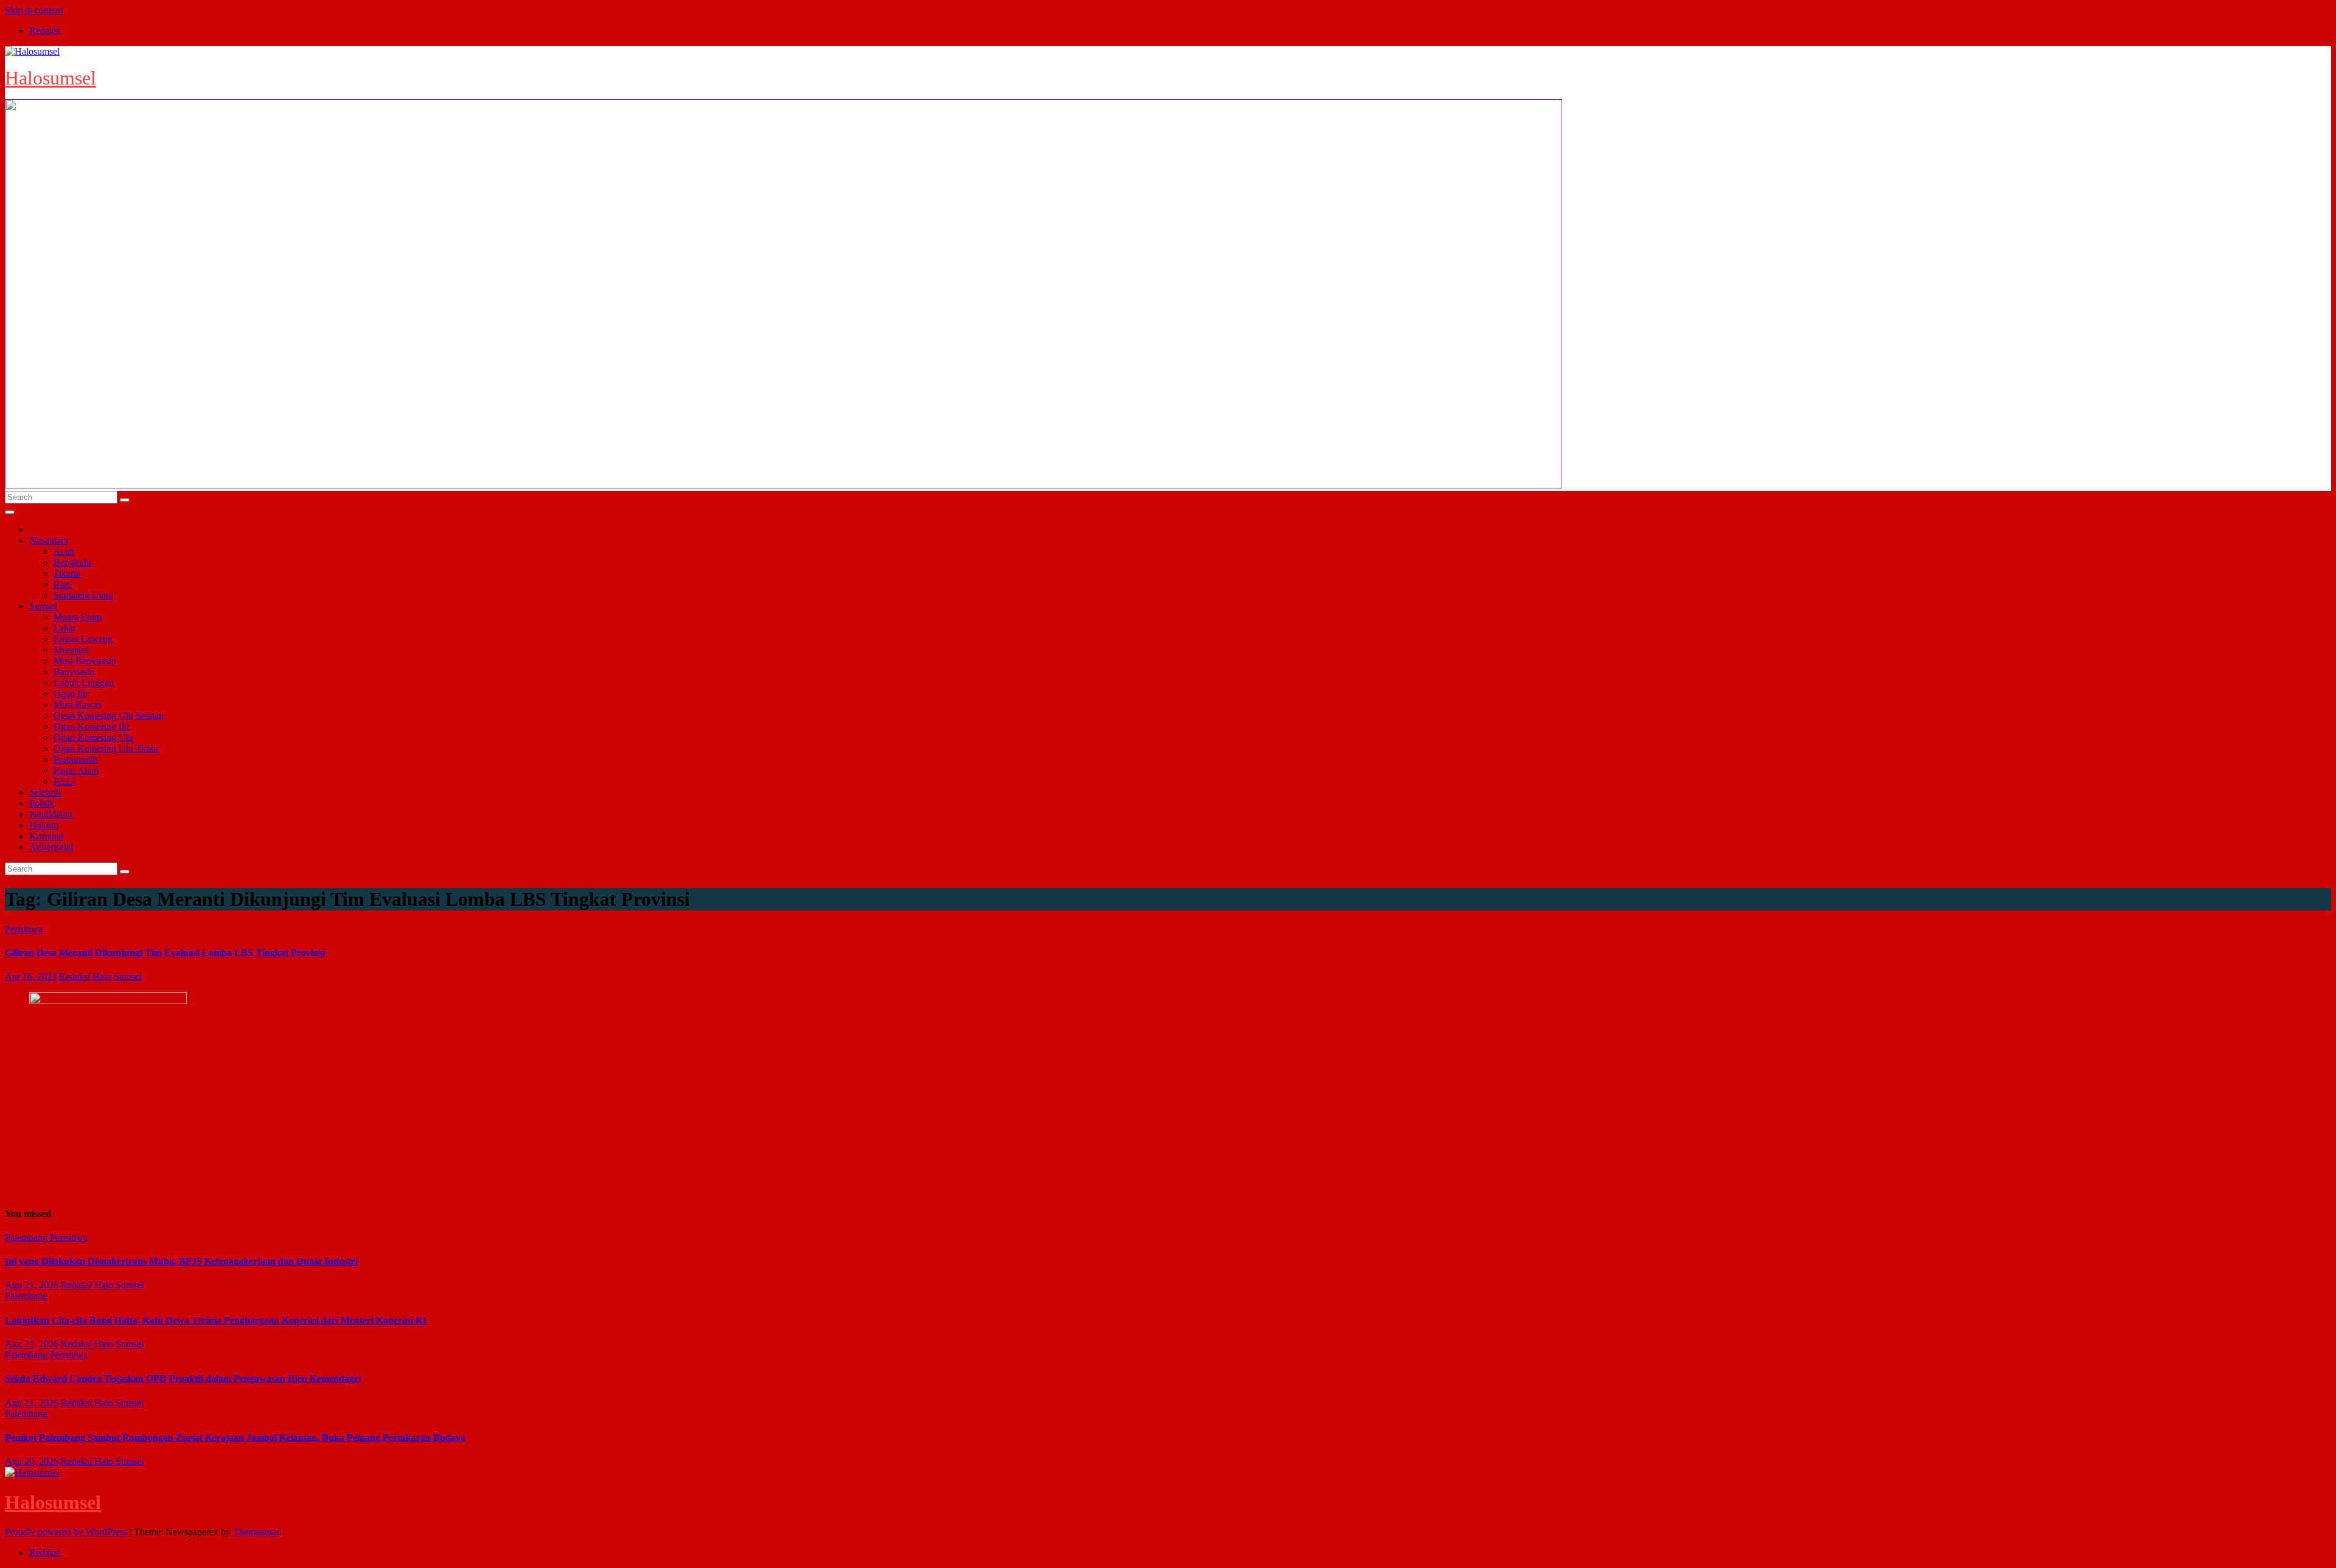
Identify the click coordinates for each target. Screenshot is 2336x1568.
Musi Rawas (78, 705)
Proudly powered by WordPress (67, 1532)
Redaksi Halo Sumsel (100, 977)
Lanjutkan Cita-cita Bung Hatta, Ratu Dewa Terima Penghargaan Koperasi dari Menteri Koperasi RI (216, 1320)
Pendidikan (51, 814)
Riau (63, 584)
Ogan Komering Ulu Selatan (109, 716)
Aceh (64, 551)
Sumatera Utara (83, 595)
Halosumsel (50, 78)
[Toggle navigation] (10, 512)
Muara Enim (78, 617)
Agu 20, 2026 (32, 1461)
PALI (64, 781)
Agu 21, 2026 (32, 1285)
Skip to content (34, 10)
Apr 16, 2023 (31, 977)
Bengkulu (72, 562)
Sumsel (43, 606)
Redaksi (45, 31)
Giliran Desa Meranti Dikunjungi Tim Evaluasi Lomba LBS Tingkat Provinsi (165, 953)
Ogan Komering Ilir (92, 727)
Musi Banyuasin (85, 661)
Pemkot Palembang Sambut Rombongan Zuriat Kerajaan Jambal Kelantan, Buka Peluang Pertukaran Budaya (235, 1438)
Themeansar (256, 1532)
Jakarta (67, 573)
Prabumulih (76, 759)
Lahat (64, 628)
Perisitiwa (24, 929)
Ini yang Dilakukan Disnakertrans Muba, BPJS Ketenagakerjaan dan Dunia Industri (181, 1261)
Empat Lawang (83, 639)
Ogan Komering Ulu (93, 737)
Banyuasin (74, 672)
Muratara (71, 650)
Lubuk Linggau (84, 683)
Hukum (44, 825)
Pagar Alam (76, 770)
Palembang (27, 1237)
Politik (42, 803)
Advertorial (51, 847)
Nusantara (49, 540)
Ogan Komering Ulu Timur (106, 748)
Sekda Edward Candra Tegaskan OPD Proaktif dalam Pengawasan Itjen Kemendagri (183, 1379)
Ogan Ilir (71, 694)
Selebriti (45, 792)
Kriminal (46, 836)
